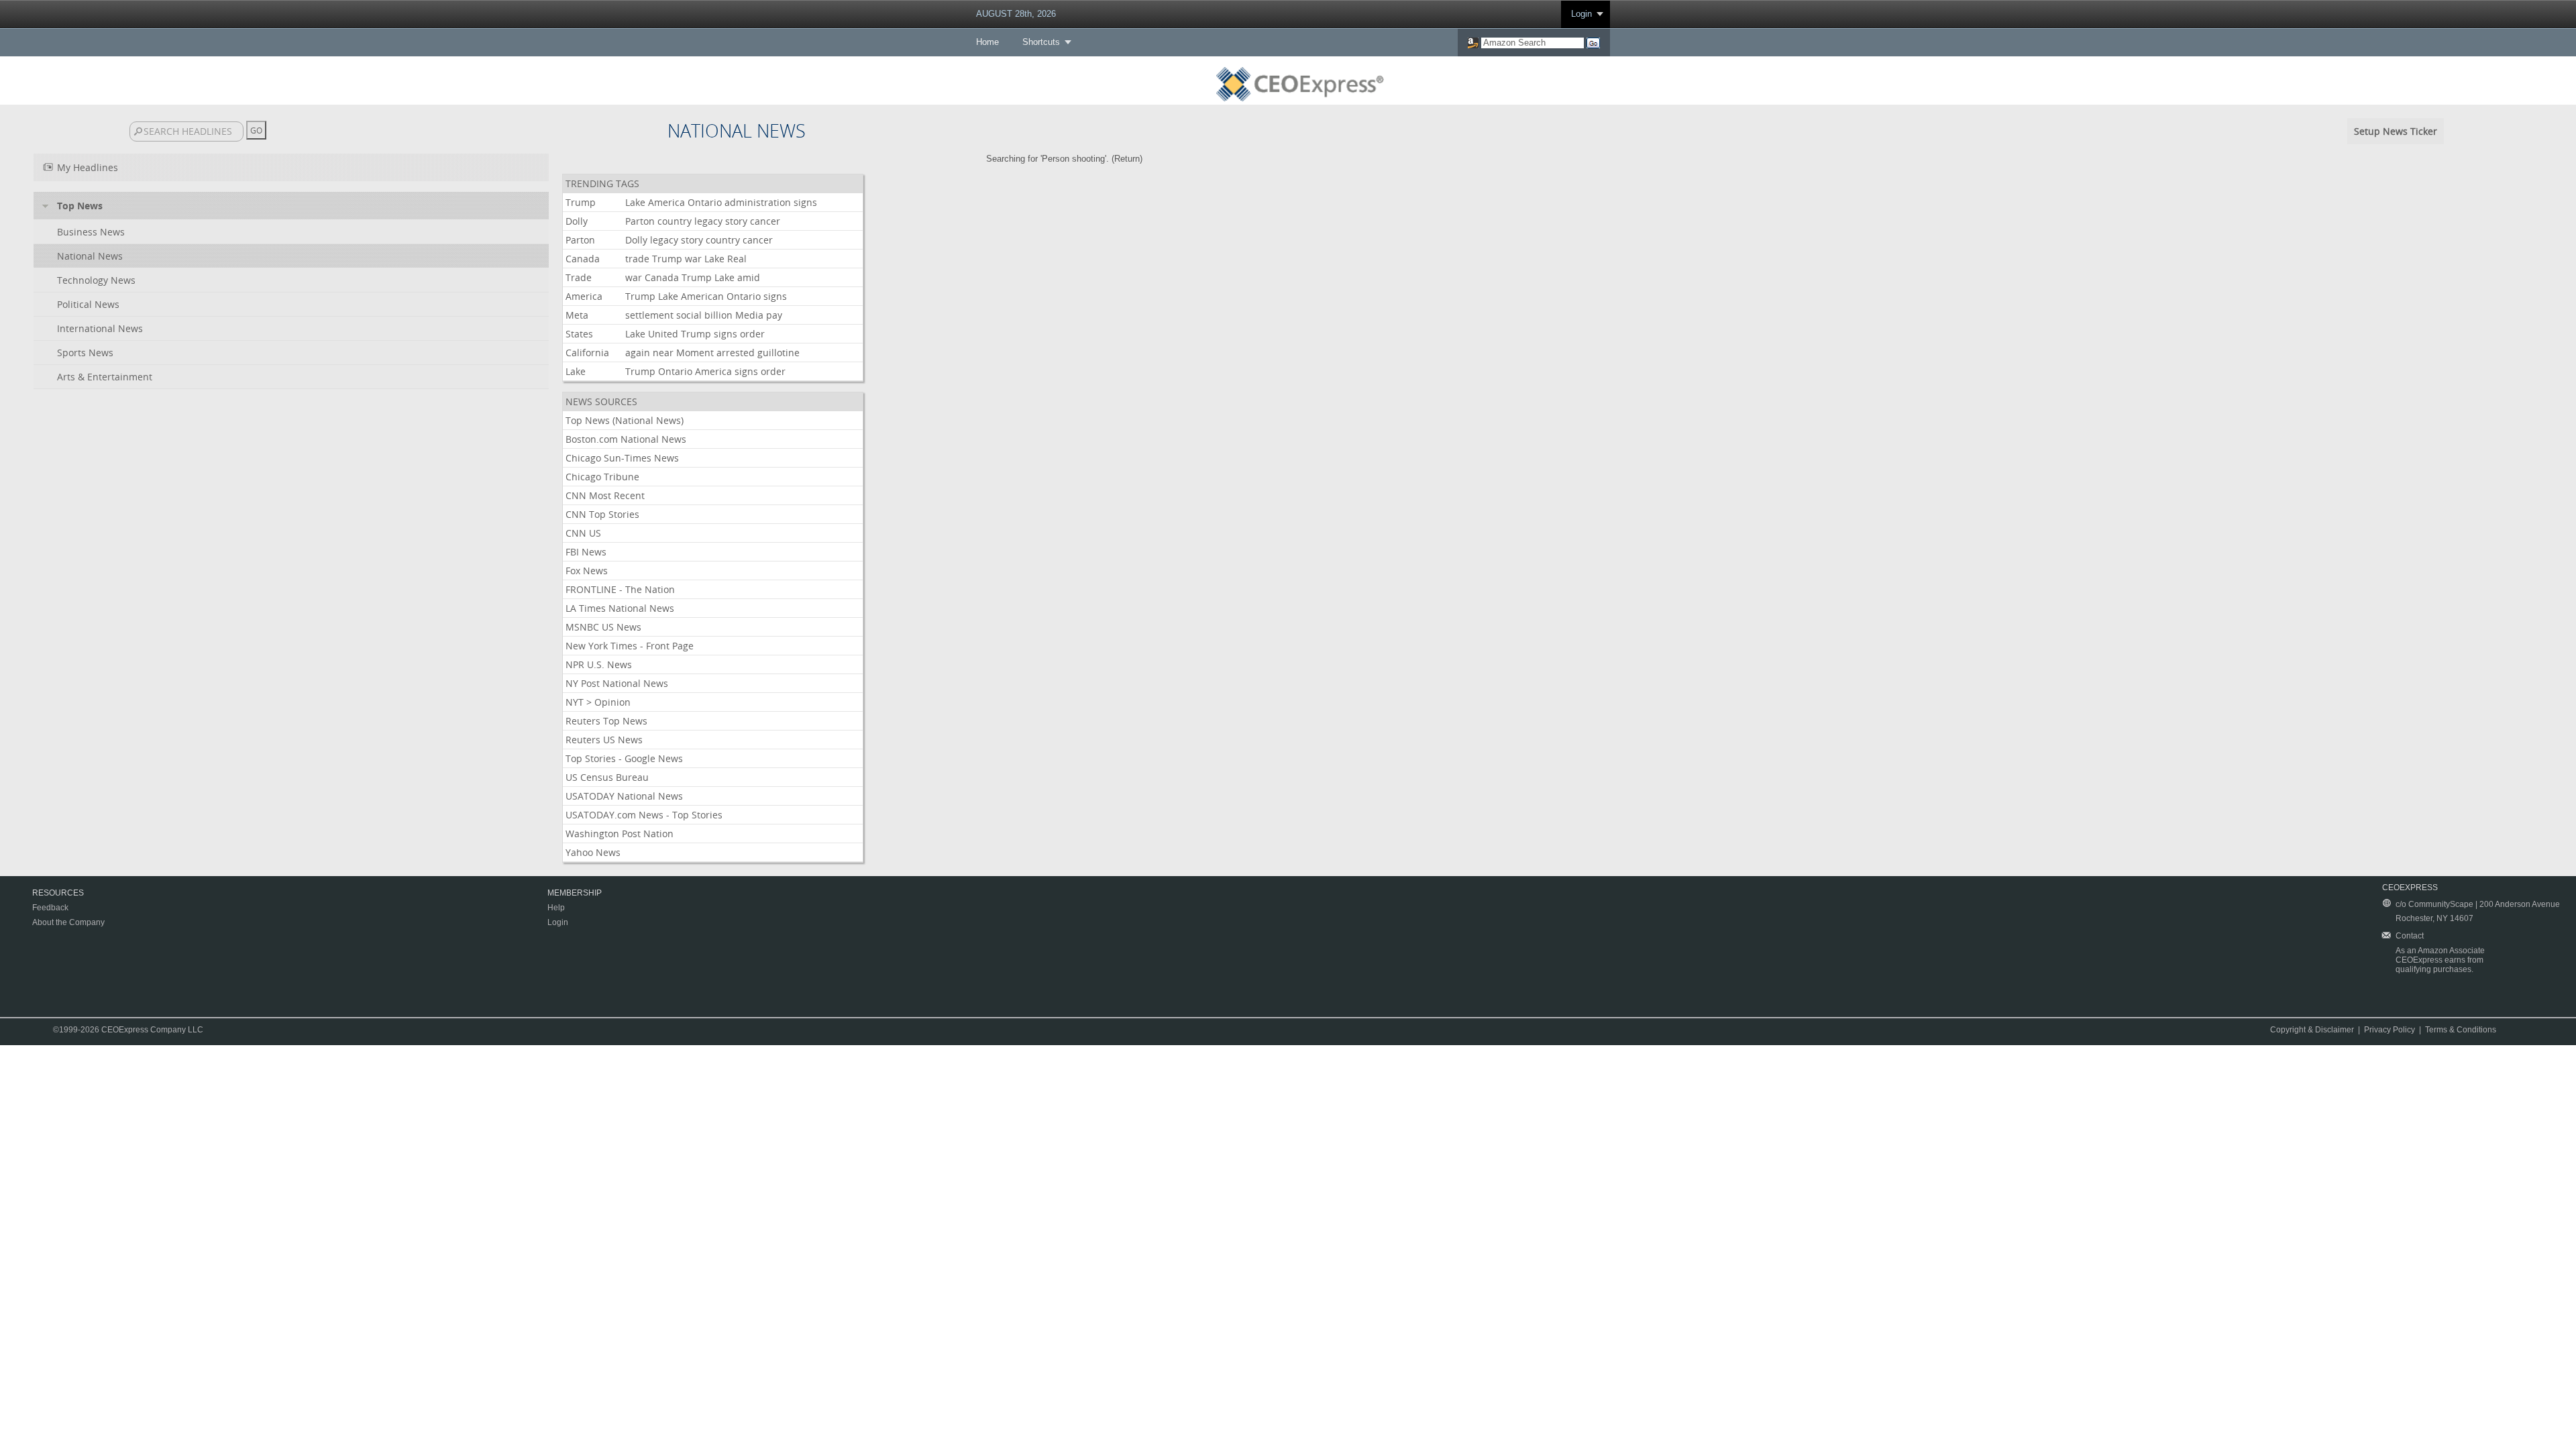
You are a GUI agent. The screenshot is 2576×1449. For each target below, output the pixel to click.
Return (1127, 159)
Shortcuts (1041, 42)
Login (1581, 14)
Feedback (50, 908)
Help (556, 908)
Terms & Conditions (2461, 1030)
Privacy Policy (2390, 1030)
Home (987, 42)
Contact (2410, 936)
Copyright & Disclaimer (2312, 1030)
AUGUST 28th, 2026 (1016, 14)
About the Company (68, 922)
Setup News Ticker (2396, 131)
